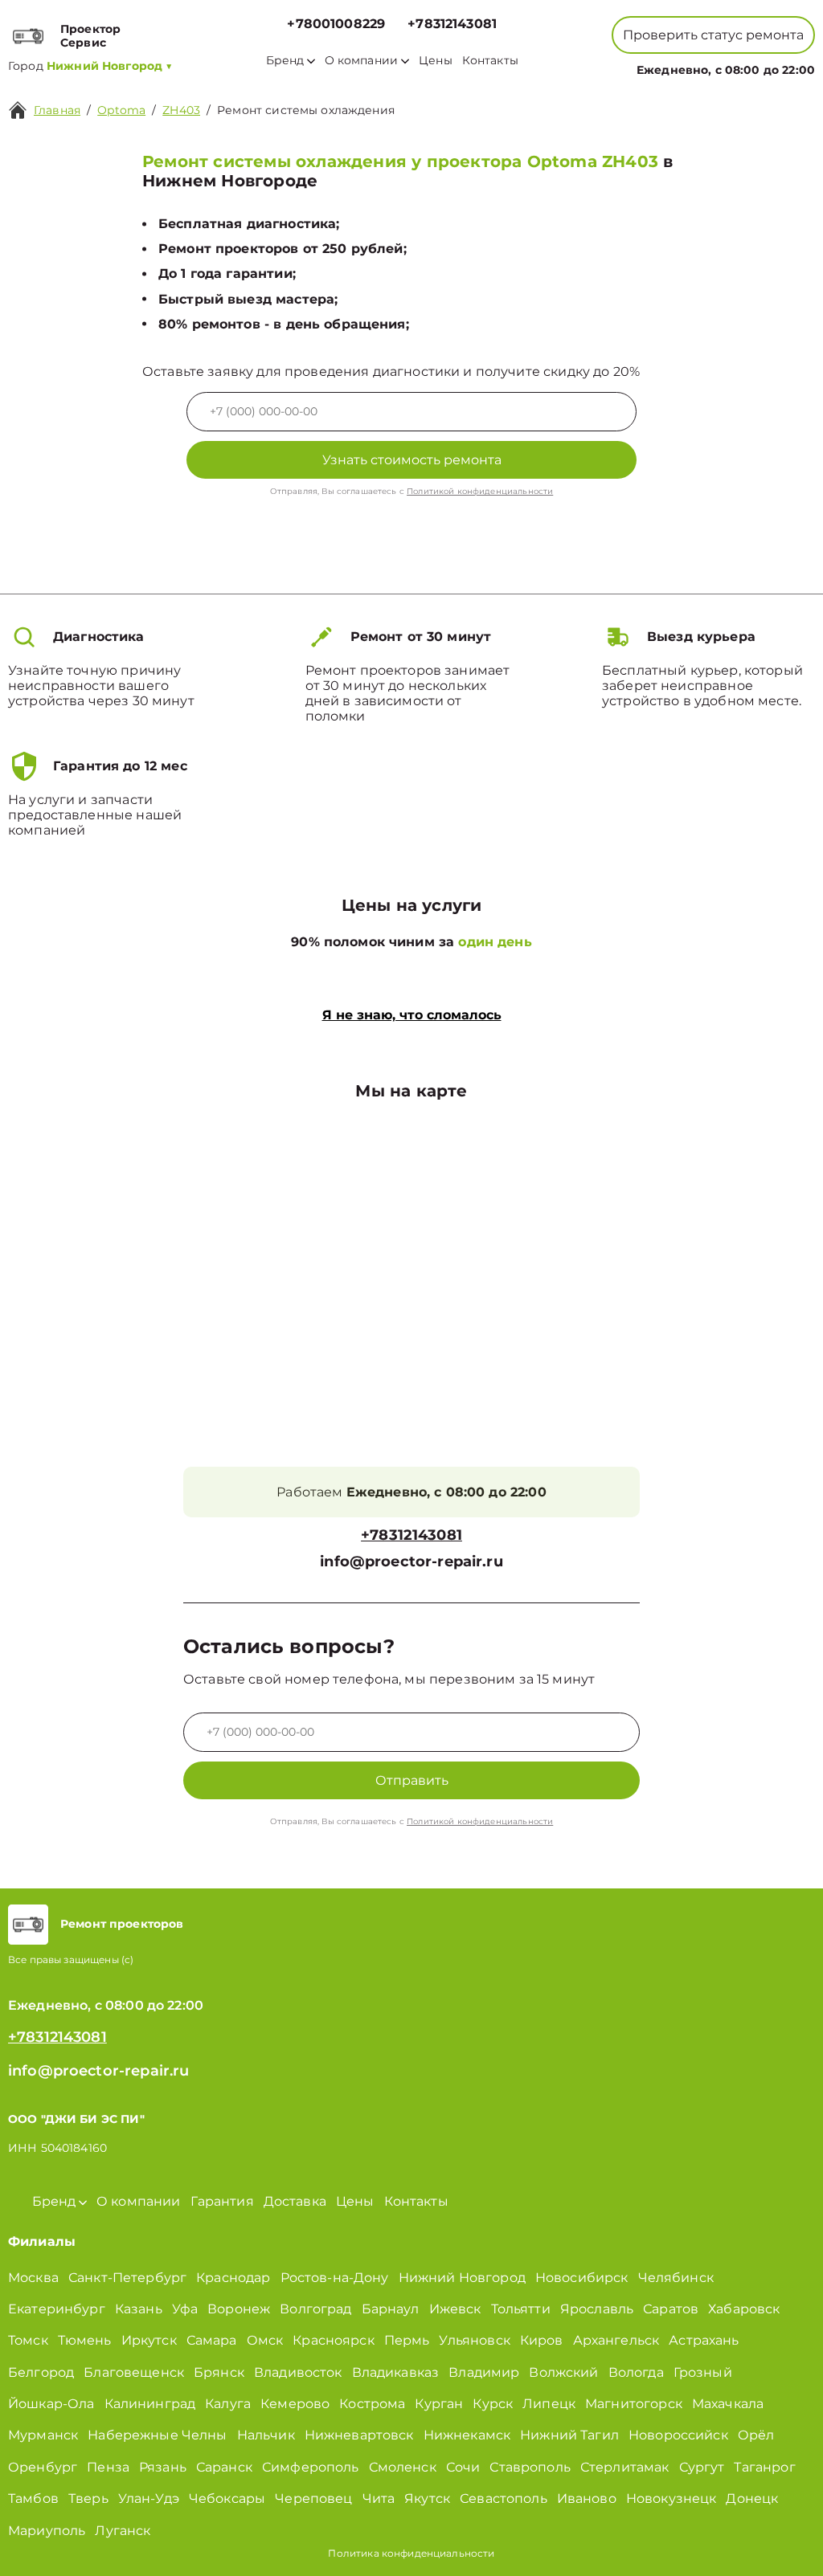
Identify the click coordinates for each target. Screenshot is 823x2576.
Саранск (224, 2467)
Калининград (150, 2404)
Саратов (671, 2309)
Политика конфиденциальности (411, 2553)
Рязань (163, 2467)
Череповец (313, 2498)
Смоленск (403, 2467)
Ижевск (455, 2309)
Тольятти (521, 2309)
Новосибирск (582, 2278)
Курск (493, 2404)
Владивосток (298, 2372)
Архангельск (616, 2340)
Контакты (490, 61)
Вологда (636, 2372)
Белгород (41, 2372)
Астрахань (704, 2340)
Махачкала (728, 2404)
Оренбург (43, 2467)
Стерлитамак (625, 2467)
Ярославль (597, 2309)
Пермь (407, 2340)
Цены (436, 61)
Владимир (484, 2372)
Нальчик (266, 2435)
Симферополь (311, 2467)
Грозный (703, 2372)
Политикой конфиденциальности (480, 491)
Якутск (427, 2498)
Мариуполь (47, 2531)
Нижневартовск (359, 2435)
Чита (379, 2498)
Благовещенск (134, 2372)
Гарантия (222, 2201)
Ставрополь (530, 2467)
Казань (139, 2309)
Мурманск (43, 2435)
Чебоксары (227, 2498)
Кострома (372, 2404)
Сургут (702, 2467)
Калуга (228, 2404)
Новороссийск (678, 2435)
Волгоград (315, 2309)
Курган (439, 2404)
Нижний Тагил (569, 2435)
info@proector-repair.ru (411, 1562)
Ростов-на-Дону (335, 2278)
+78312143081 (452, 24)
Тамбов (33, 2498)
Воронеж (239, 2309)
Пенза (108, 2467)
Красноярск (334, 2340)
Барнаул (391, 2309)
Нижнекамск (467, 2435)
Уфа (185, 2309)
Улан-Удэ (149, 2498)
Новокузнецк (672, 2498)
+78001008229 (336, 24)
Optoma (121, 110)
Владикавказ (396, 2372)
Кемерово (295, 2404)
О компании (362, 61)
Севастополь (504, 2498)
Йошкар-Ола (51, 2404)
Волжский (563, 2372)
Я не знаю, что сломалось (412, 1015)
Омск (265, 2340)
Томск (28, 2340)
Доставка (295, 2201)
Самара (212, 2340)
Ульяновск (474, 2340)
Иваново (587, 2498)
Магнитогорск (634, 2404)
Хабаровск (744, 2309)
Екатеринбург (57, 2309)
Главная (57, 110)
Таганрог (764, 2467)
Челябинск (676, 2278)
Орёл (756, 2435)
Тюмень (85, 2340)
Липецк (549, 2404)
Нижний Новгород (462, 2278)
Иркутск (149, 2340)
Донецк (752, 2498)
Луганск (123, 2531)
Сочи (463, 2467)
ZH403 (181, 110)
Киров (542, 2340)
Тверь (88, 2498)
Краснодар (233, 2278)
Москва (33, 2278)
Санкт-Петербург (127, 2278)
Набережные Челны (157, 2435)
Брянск (219, 2372)
